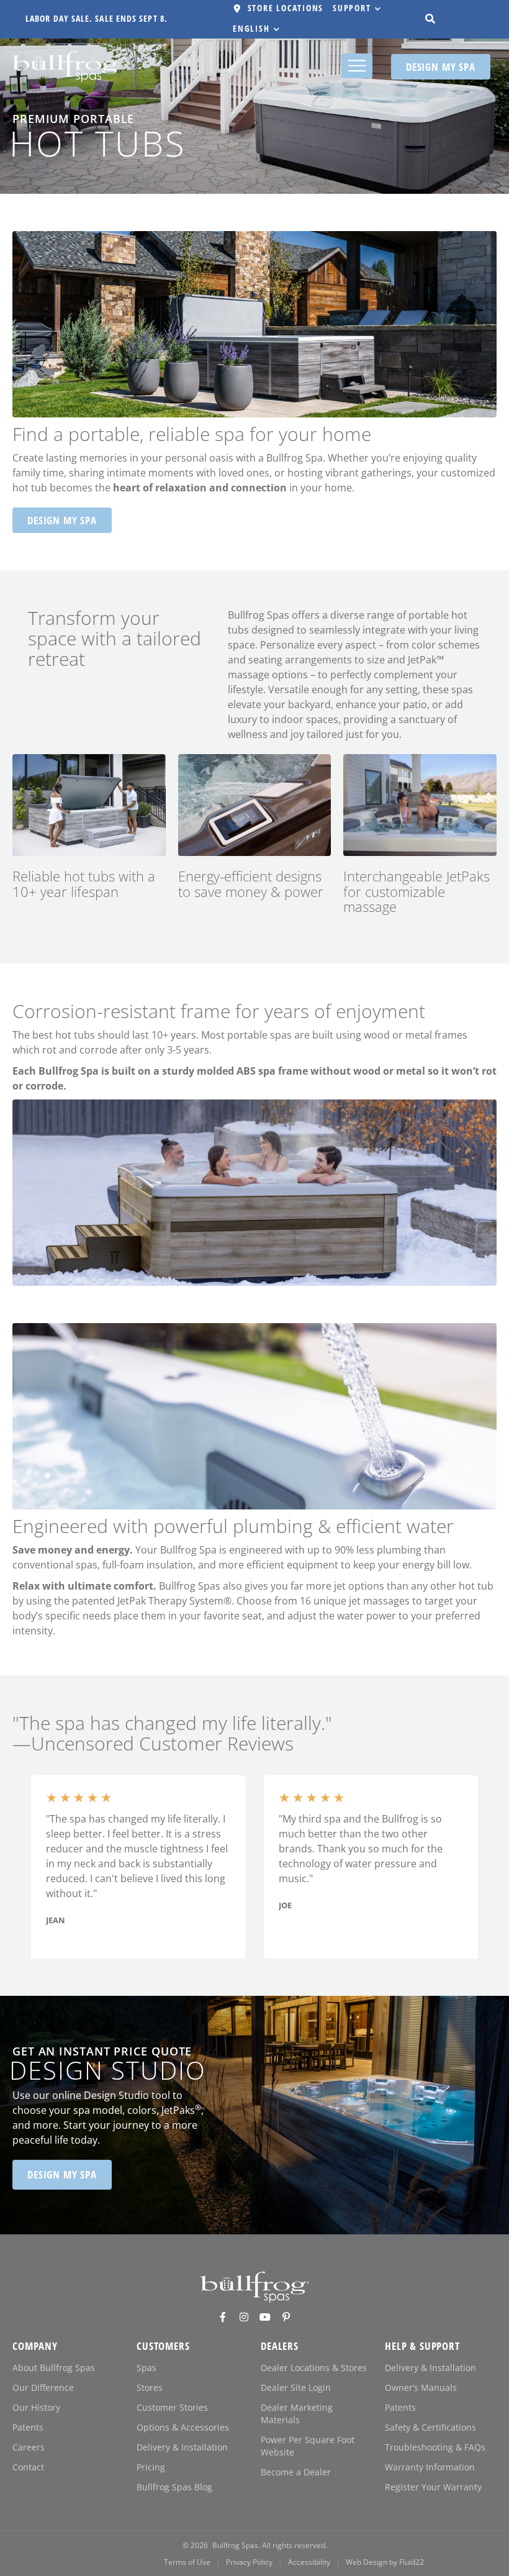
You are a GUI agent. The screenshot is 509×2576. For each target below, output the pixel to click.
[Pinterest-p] (286, 2317)
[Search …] (430, 19)
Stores (150, 2387)
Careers (29, 2447)
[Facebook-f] (223, 2317)
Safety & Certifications (430, 2427)
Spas (146, 2368)
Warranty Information (430, 2467)
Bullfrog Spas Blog (174, 2487)
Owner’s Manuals (421, 2387)
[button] (358, 9)
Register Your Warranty (433, 2487)
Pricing (151, 2467)
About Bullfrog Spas (54, 2368)
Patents (28, 2427)
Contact (28, 2467)
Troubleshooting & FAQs (435, 2447)
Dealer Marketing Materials (297, 2414)
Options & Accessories (183, 2427)
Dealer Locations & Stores (314, 2368)
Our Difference (43, 2387)
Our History (36, 2407)
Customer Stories (172, 2407)
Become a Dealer (296, 2472)
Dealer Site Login (296, 2387)
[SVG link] (255, 2287)
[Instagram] (244, 2317)
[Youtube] (265, 2317)
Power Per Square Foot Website (308, 2446)
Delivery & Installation (182, 2447)
